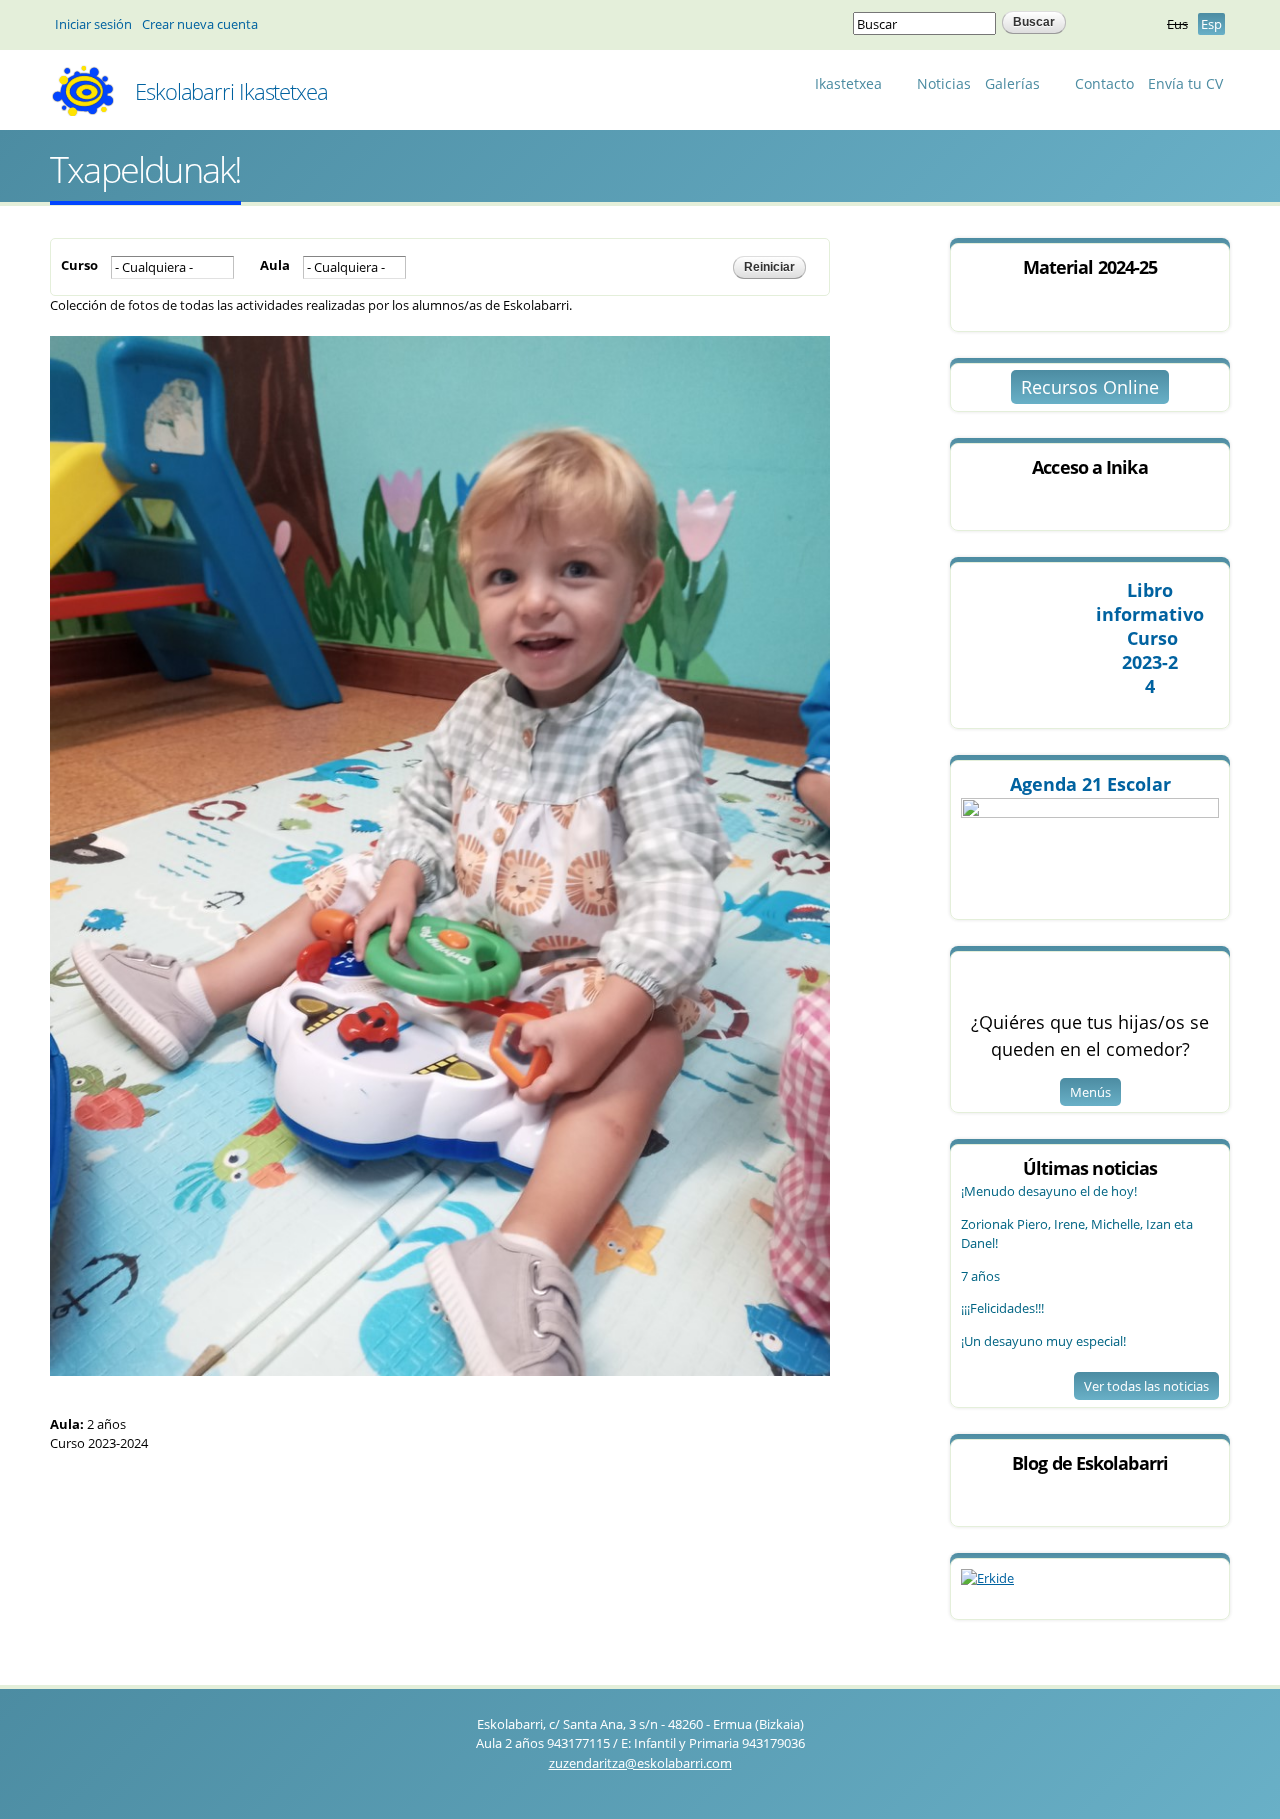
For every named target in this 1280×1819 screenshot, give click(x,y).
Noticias (944, 83)
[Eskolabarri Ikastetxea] (82, 109)
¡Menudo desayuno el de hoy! (1049, 1191)
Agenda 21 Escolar (1090, 784)
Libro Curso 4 (1150, 638)
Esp (1211, 24)
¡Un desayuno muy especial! (1043, 1341)
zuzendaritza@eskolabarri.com (640, 1763)
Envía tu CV (1185, 83)
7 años (980, 1276)
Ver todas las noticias (1146, 1386)
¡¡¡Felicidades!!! (1002, 1308)
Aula (275, 265)
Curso (79, 265)
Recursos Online (1090, 387)
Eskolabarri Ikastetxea (231, 91)
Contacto (1104, 83)
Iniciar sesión (93, 24)
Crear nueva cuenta (200, 24)
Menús (1090, 1092)
